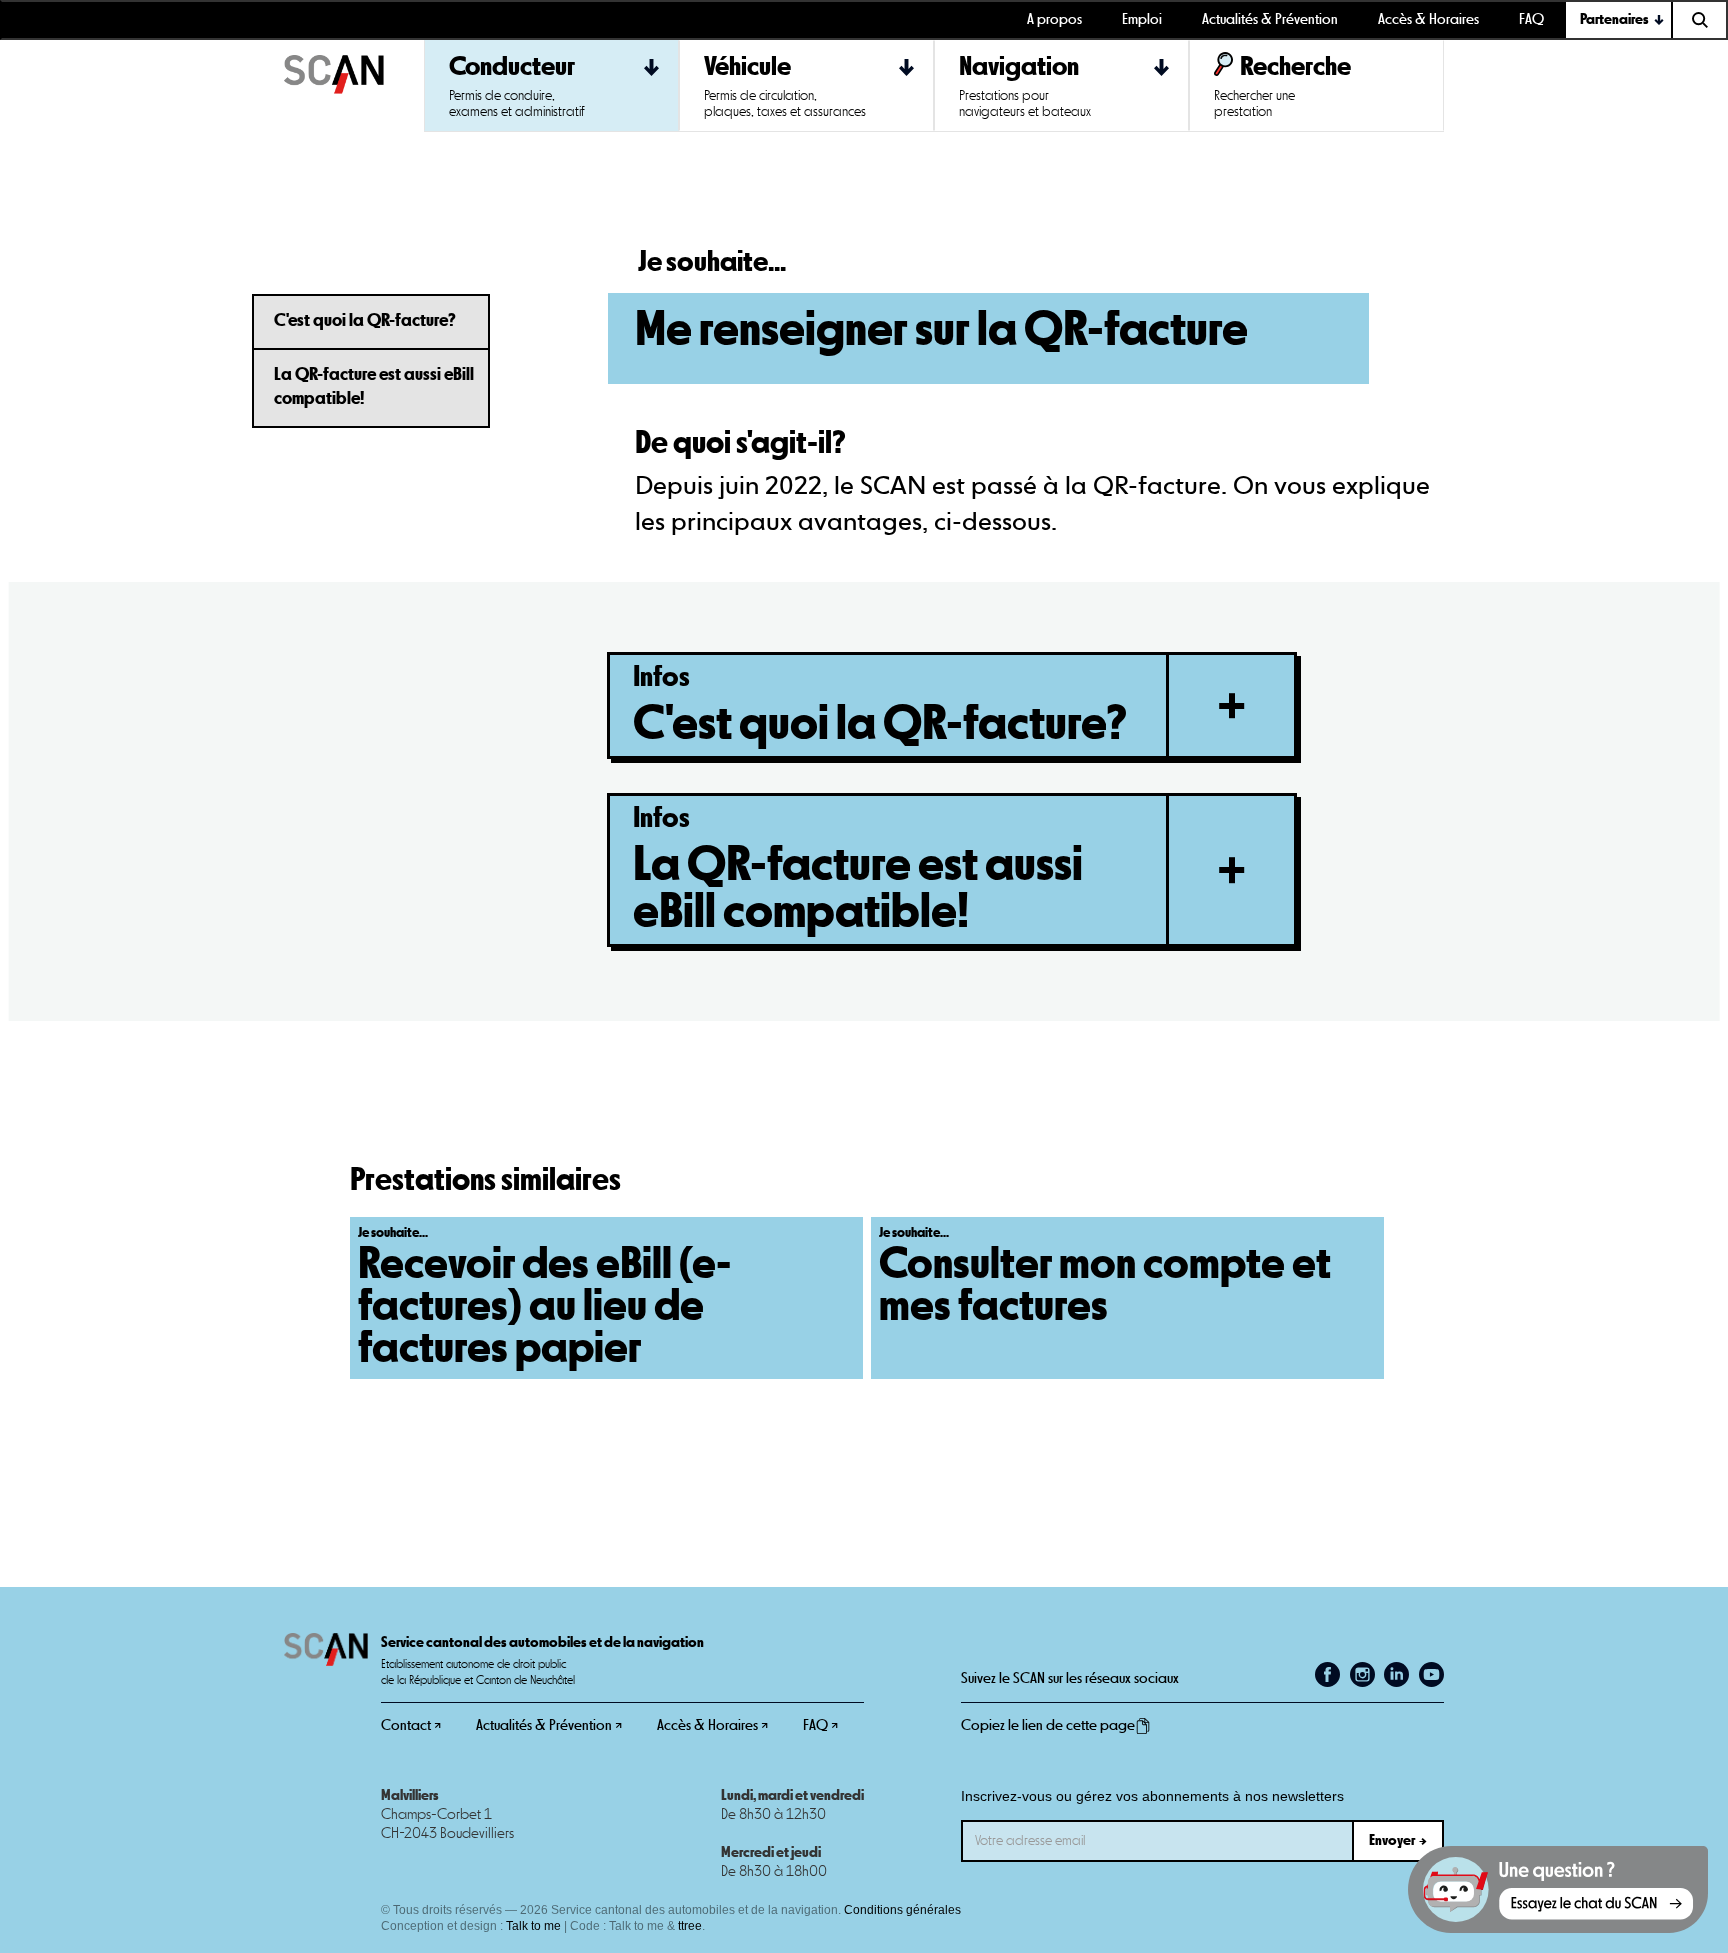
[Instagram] (1362, 1674)
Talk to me (533, 1926)
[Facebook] (1327, 1674)
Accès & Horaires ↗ (712, 1725)
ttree (690, 1926)
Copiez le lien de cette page (1048, 1725)
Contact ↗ (411, 1725)
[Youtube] (1431, 1674)
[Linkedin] (1396, 1674)
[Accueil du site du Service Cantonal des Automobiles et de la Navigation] (354, 86)
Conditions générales (902, 1910)
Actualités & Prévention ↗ (549, 1725)
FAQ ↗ (820, 1725)
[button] (1619, 20)
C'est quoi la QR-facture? (365, 321)
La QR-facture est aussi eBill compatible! (374, 387)
